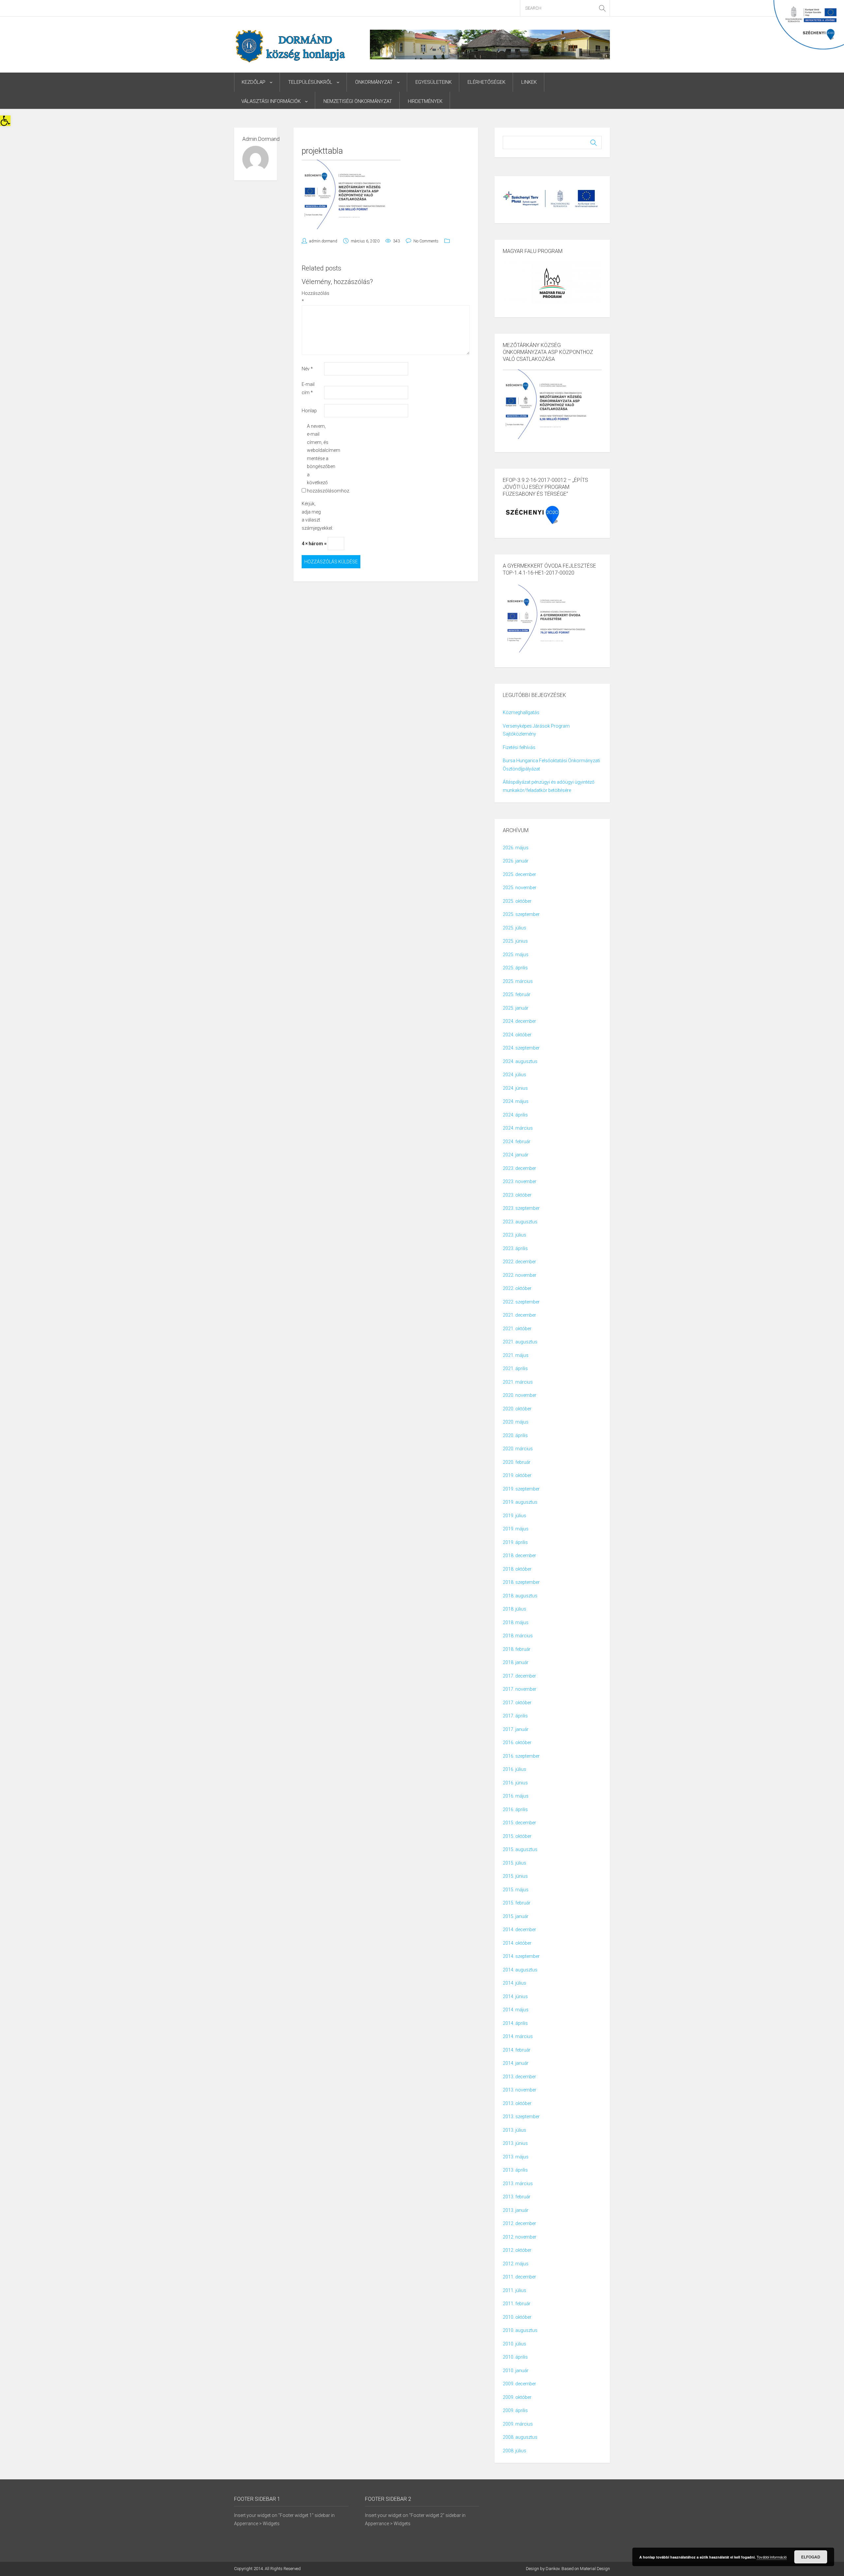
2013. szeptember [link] (521, 2117)
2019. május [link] (516, 1529)
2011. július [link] (514, 2290)
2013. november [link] (520, 2090)
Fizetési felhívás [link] (519, 747)
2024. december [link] (519, 1021)
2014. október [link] (517, 1943)
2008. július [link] (514, 2451)
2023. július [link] (514, 1235)
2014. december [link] (519, 1930)
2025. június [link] (515, 941)
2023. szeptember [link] (521, 1208)
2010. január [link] (516, 2371)
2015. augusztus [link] (520, 1849)
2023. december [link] (519, 1168)
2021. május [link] (516, 1355)
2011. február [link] (517, 2304)
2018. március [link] (518, 1636)
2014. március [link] (518, 2036)
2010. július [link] (514, 2344)
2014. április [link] (515, 2023)
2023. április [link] (515, 1248)
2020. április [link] (515, 1435)
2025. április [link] (515, 968)
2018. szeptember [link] (521, 1582)
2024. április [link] (515, 1115)
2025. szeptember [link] (521, 914)
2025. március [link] (518, 981)
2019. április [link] (515, 1542)
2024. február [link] (517, 1142)
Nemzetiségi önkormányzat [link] (358, 101)
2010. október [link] (517, 2317)
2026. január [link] (516, 861)
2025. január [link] (516, 1008)
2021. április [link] (515, 1368)
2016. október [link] (517, 1743)
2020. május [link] (516, 1422)
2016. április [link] (515, 1809)
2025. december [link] (519, 874)
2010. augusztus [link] (520, 2330)
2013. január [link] (516, 2210)
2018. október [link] (517, 1569)
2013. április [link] (515, 2170)
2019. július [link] (514, 1516)
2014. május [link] (516, 2010)
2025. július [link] (514, 928)
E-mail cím (308, 388)
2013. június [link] (515, 2143)
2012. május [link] (516, 2264)
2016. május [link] (516, 1796)
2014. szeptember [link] (521, 1956)
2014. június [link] (515, 1996)
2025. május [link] (516, 955)
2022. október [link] (517, 1288)
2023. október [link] (517, 1195)
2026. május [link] (516, 848)
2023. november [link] (520, 1181)
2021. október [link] (517, 1329)
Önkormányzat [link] (374, 82)
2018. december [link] (519, 1555)
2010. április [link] (515, 2357)
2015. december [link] (519, 1823)
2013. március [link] (518, 2183)
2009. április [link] (515, 2410)
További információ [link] (772, 2557)
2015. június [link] (515, 1876)
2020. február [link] (517, 1462)
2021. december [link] (519, 1315)
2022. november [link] (520, 1275)
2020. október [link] (517, 1409)
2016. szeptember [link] (521, 1756)
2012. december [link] (519, 2223)
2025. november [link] (520, 888)
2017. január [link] (516, 1729)
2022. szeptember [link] (521, 1302)
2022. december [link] (519, 1262)
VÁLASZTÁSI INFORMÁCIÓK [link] (271, 101)
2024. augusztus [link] (520, 1061)
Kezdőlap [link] (254, 82)
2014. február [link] (517, 2050)
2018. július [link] (514, 1609)
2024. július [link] (514, 1075)
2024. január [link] (516, 1155)
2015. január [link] (516, 1916)
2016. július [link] (514, 1769)
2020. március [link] (518, 1449)
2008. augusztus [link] (520, 2437)
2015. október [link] (517, 1836)
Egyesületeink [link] (434, 82)
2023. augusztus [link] (520, 1222)
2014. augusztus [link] (520, 1970)
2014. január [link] (516, 2063)
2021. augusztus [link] (520, 1342)
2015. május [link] (516, 1890)
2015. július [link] (514, 1863)
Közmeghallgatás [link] (521, 712)
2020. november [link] (520, 1395)
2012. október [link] (517, 2250)
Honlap (309, 411)
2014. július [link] (514, 1983)
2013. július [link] (514, 2130)
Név (307, 369)
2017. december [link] (519, 1676)
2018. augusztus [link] (520, 1596)
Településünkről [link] (310, 82)
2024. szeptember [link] (521, 1048)
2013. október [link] (517, 2103)
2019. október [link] (517, 1475)
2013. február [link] (517, 2197)
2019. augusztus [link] (520, 1502)
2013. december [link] (519, 2077)
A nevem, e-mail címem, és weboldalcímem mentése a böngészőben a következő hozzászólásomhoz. (318, 458)
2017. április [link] (515, 1716)
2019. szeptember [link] (521, 1489)
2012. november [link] (520, 2237)
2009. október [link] (517, 2397)
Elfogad (811, 2557)
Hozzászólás (312, 297)
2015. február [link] (517, 1903)
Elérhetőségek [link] (486, 82)
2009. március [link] (518, 2424)
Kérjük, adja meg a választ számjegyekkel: (312, 516)
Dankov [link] (553, 2569)
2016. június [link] (515, 1783)
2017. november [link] (520, 1689)
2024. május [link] (516, 1101)
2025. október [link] (517, 901)
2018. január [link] (516, 1662)
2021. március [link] (518, 1382)
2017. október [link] (517, 1703)
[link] (5, 121)
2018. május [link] (516, 1622)
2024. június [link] (515, 1088)
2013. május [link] (516, 2157)
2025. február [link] (517, 994)
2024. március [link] (518, 1128)
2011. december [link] (519, 2277)
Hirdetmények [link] (425, 101)
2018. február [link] (517, 1649)
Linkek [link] (529, 82)
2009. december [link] (519, 2384)
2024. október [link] (517, 1035)
